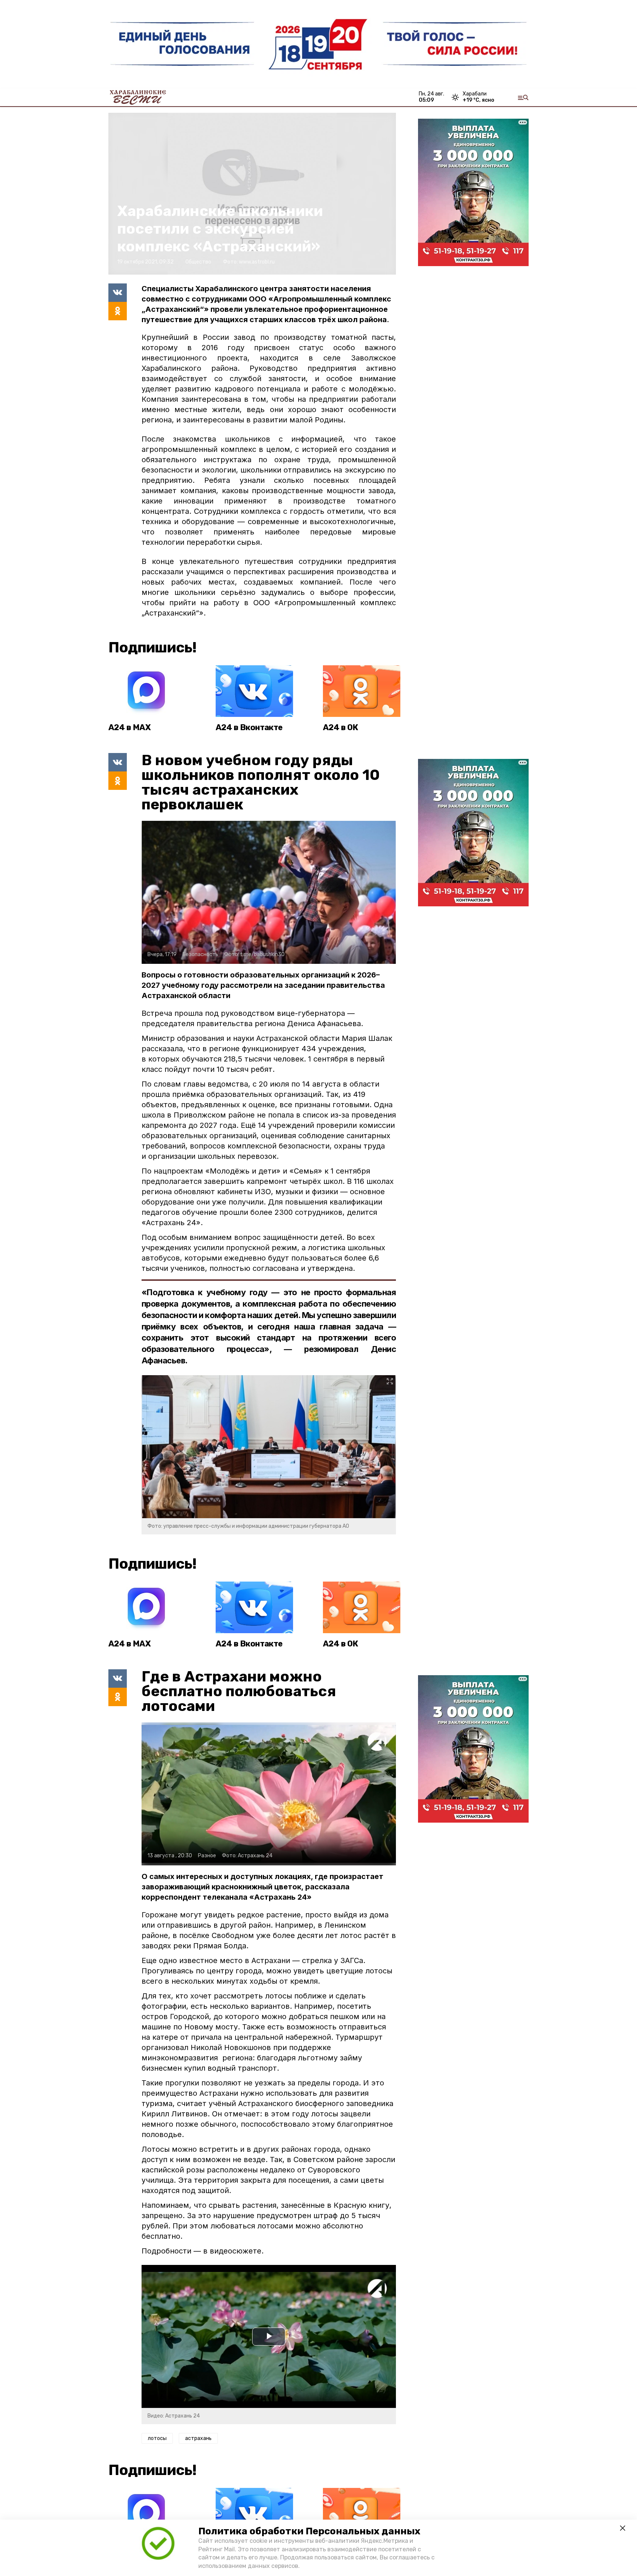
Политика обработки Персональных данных (309, 2531)
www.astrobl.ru (257, 262)
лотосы (157, 2438)
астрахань (198, 2438)
